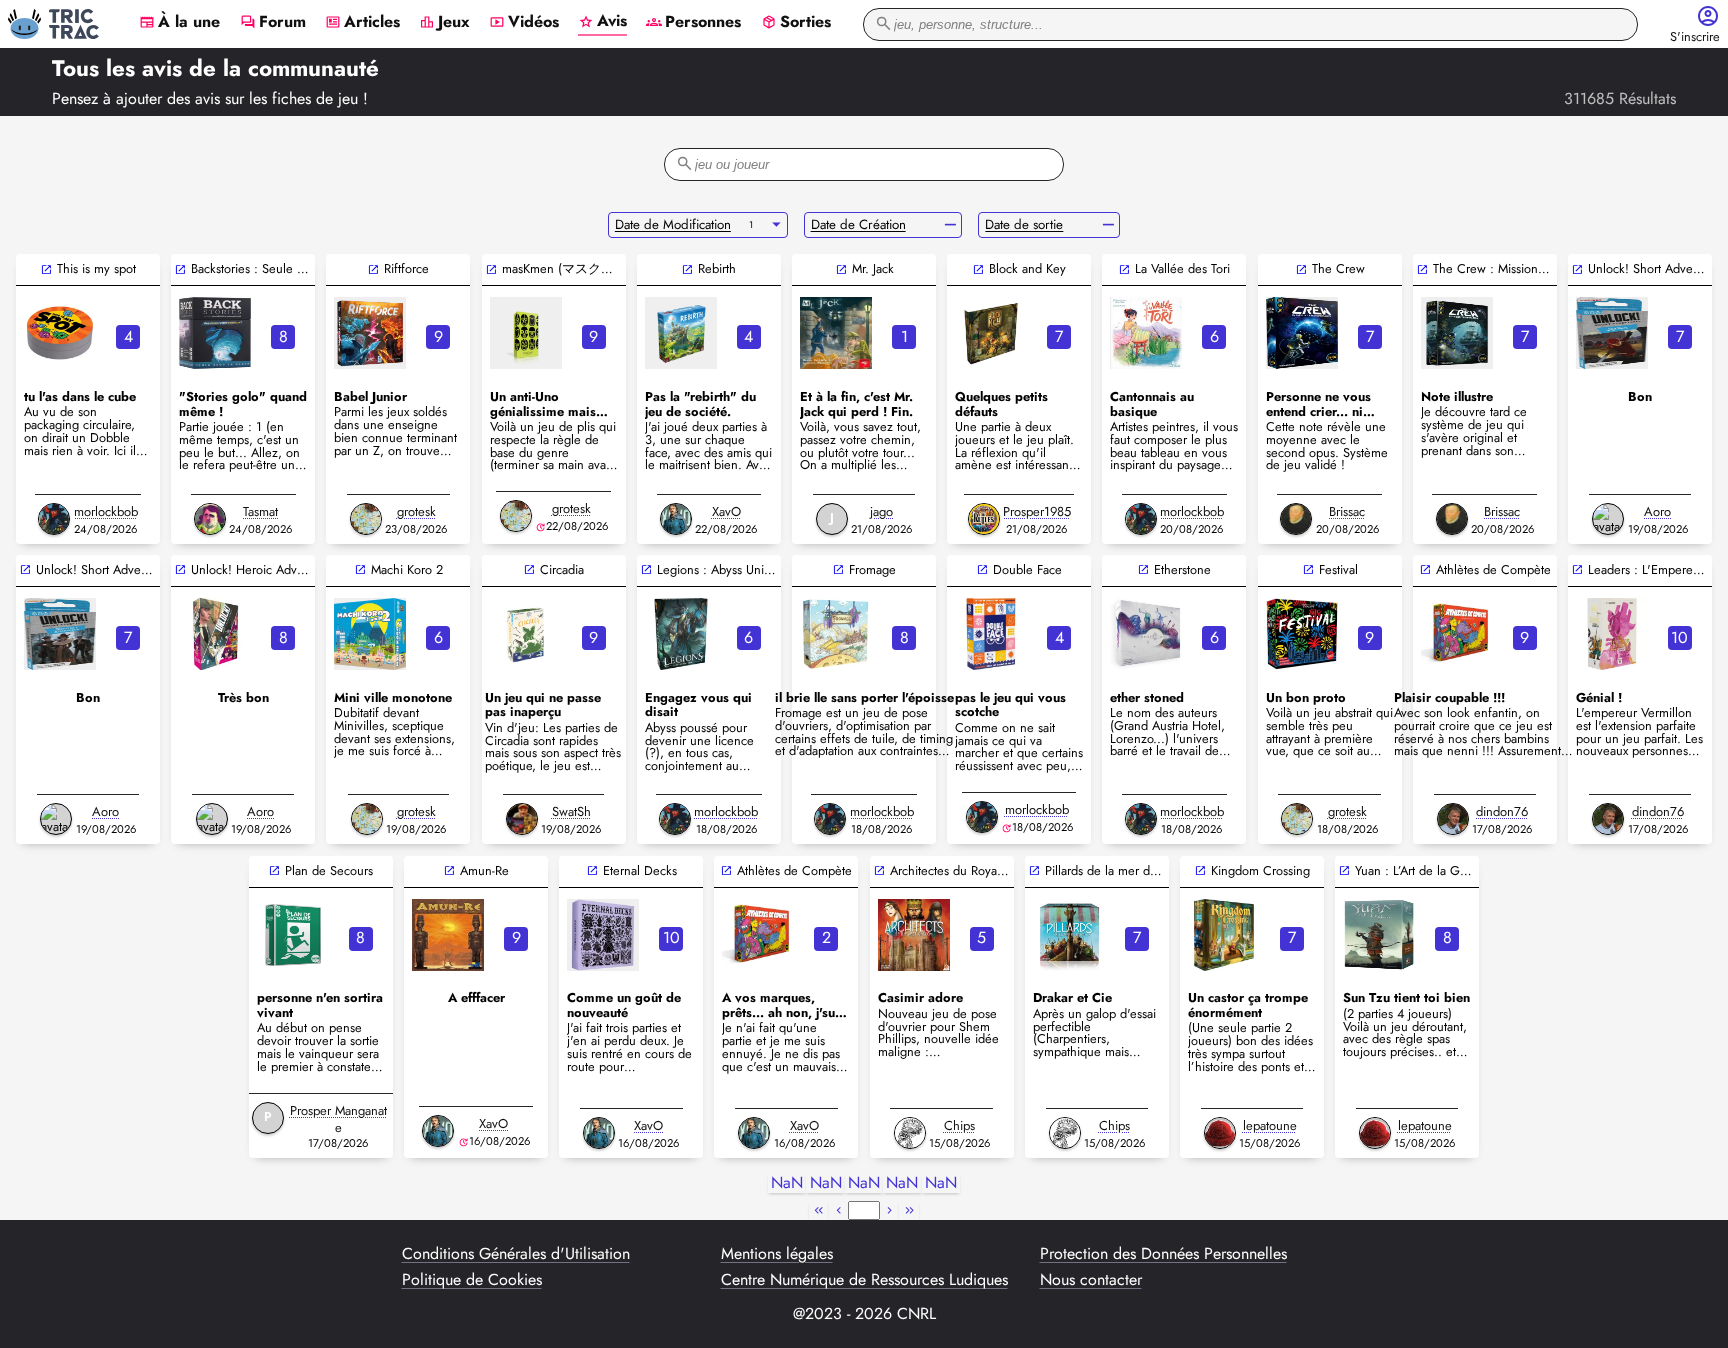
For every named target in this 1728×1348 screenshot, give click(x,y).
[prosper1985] (984, 519)
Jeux (444, 23)
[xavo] (676, 519)
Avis (602, 22)
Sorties (796, 23)
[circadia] (526, 634)
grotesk (416, 511)
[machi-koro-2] (370, 634)
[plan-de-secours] (293, 935)
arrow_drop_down (776, 225)
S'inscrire (1695, 37)
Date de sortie (1024, 224)
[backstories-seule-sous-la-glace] (215, 333)
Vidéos (524, 23)
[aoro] (1608, 519)
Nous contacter (1091, 1280)
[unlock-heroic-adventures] (215, 634)
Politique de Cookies (472, 1280)
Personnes (693, 23)
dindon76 (1502, 811)
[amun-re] (448, 935)
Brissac (1347, 511)
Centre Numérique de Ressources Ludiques (864, 1280)
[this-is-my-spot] (60, 333)
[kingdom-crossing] (1224, 935)
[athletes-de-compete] (1457, 634)
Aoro (1657, 511)
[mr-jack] (836, 333)
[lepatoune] (1220, 1133)
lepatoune (1270, 1125)
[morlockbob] (54, 519)
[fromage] (836, 634)
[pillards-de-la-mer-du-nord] (1069, 935)
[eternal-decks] (603, 935)
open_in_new (46, 269)
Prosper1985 (1037, 511)
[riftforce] (370, 333)
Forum (273, 23)
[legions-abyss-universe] (681, 634)
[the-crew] (1302, 333)
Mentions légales (777, 1254)
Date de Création (858, 224)
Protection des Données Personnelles (1163, 1254)
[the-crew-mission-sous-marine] (1457, 333)
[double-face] (991, 634)
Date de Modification (673, 224)
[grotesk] (366, 519)
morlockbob (106, 511)
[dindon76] (1453, 819)
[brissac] (1296, 519)
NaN (787, 1183)
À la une (179, 23)
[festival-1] (1302, 634)
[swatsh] (522, 819)
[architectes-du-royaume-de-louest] (914, 935)
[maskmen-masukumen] (526, 333)
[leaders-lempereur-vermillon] (1612, 634)
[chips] (910, 1133)
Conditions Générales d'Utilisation (516, 1254)
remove (950, 225)
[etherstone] (1146, 634)
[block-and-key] (991, 333)
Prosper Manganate (338, 1119)
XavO (726, 511)
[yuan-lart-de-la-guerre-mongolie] (1379, 935)
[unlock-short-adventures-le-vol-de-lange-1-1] (1612, 333)
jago (881, 511)
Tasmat (260, 511)
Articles (362, 23)
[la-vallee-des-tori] (1146, 333)
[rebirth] (681, 333)
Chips (959, 1125)
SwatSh (571, 811)
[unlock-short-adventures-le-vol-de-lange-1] (60, 634)
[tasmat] (210, 519)
